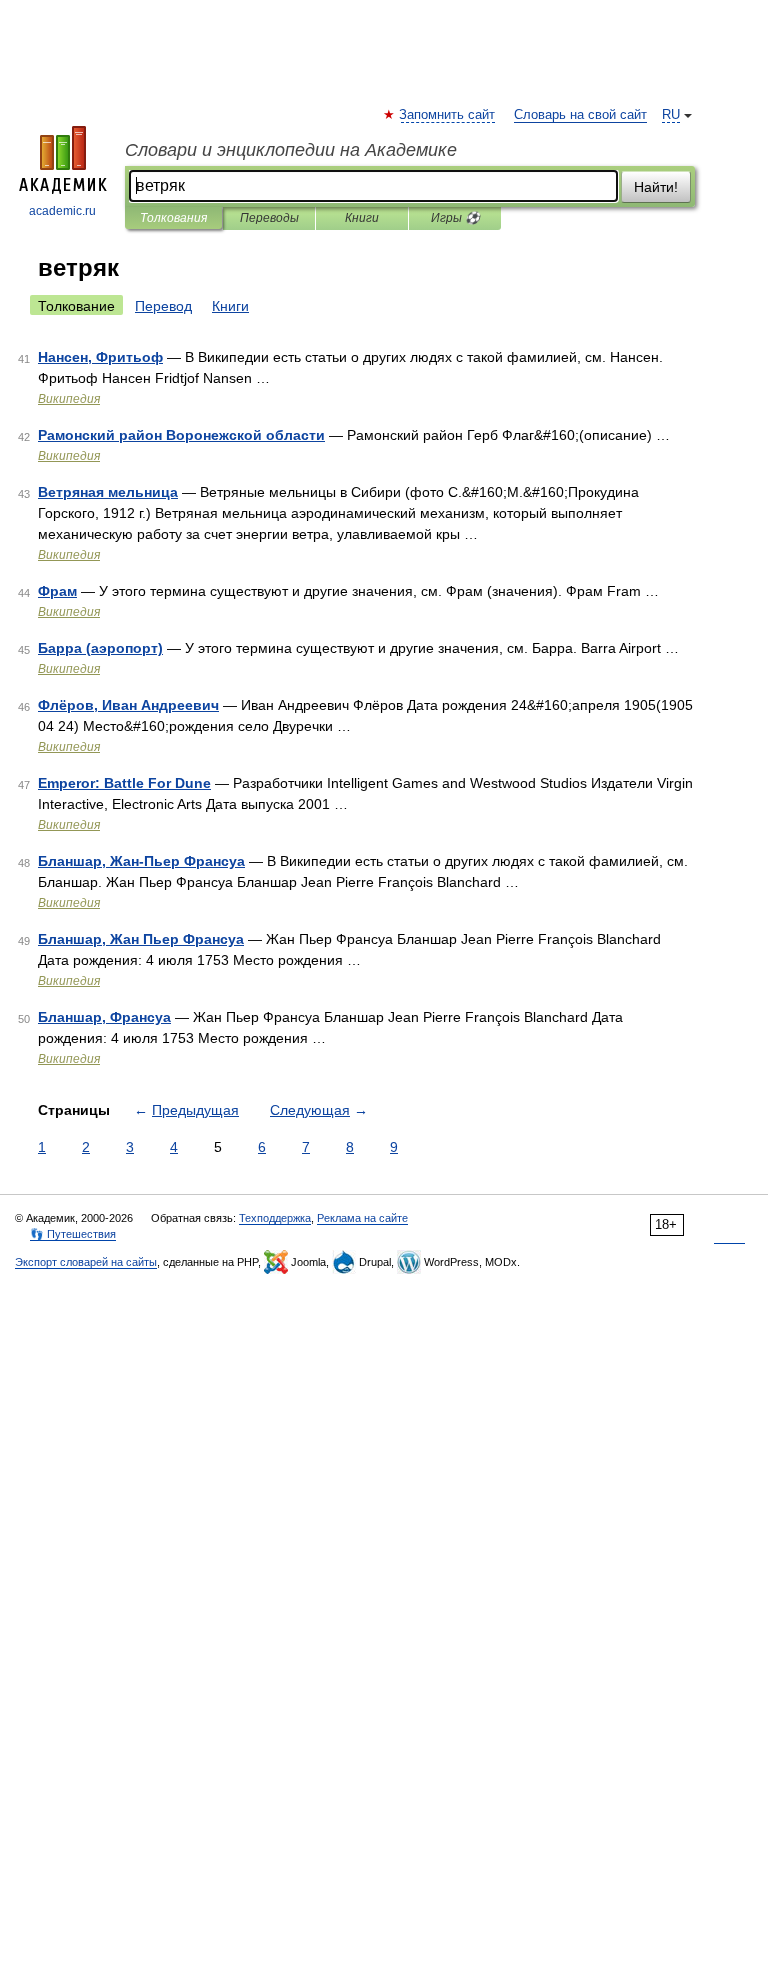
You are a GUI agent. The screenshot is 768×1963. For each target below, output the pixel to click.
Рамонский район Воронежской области (181, 435)
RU (671, 115)
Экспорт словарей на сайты (86, 1262)
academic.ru (62, 211)
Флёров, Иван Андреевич (128, 705)
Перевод (163, 306)
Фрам (57, 591)
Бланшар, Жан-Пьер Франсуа (141, 861)
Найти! (656, 187)
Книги (362, 218)
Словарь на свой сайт (580, 115)
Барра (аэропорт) (100, 648)
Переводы (269, 218)
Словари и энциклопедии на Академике (291, 150)
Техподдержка (275, 1218)
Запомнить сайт (448, 115)
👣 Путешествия (73, 1234)
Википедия (69, 399)
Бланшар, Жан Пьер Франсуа (141, 939)
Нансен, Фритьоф (100, 357)
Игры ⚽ (455, 218)
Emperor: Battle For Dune (124, 783)
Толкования (173, 218)
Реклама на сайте (362, 1218)
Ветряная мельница (108, 492)
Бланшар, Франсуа (104, 1017)
